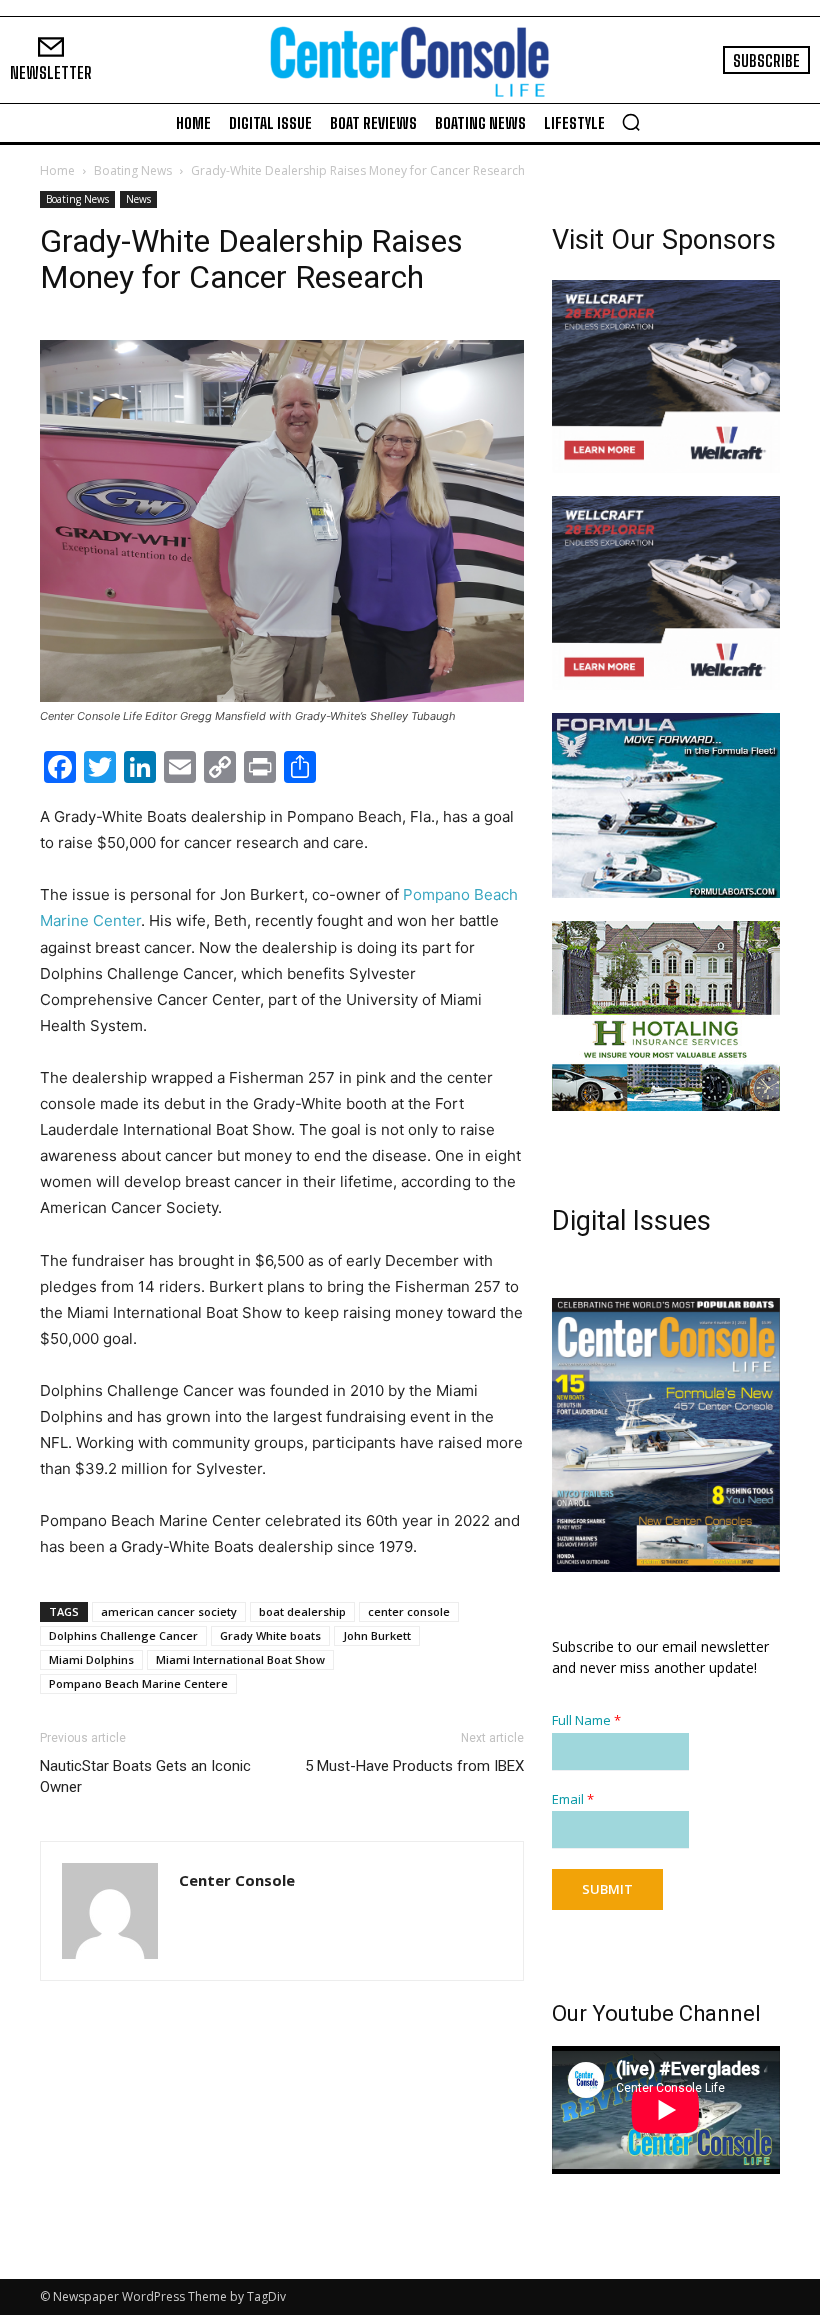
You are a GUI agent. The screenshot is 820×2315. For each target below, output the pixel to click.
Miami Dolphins (91, 1659)
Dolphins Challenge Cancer (123, 1635)
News (138, 199)
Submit (607, 1889)
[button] (631, 122)
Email (573, 1799)
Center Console (237, 1880)
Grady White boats (270, 1635)
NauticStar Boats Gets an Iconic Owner (145, 1776)
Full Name (586, 1720)
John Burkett (377, 1635)
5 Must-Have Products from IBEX (414, 1766)
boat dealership (302, 1611)
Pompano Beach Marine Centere (138, 1683)
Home (57, 170)
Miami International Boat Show (240, 1659)
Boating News (133, 170)
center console (409, 1611)
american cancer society (169, 1611)
